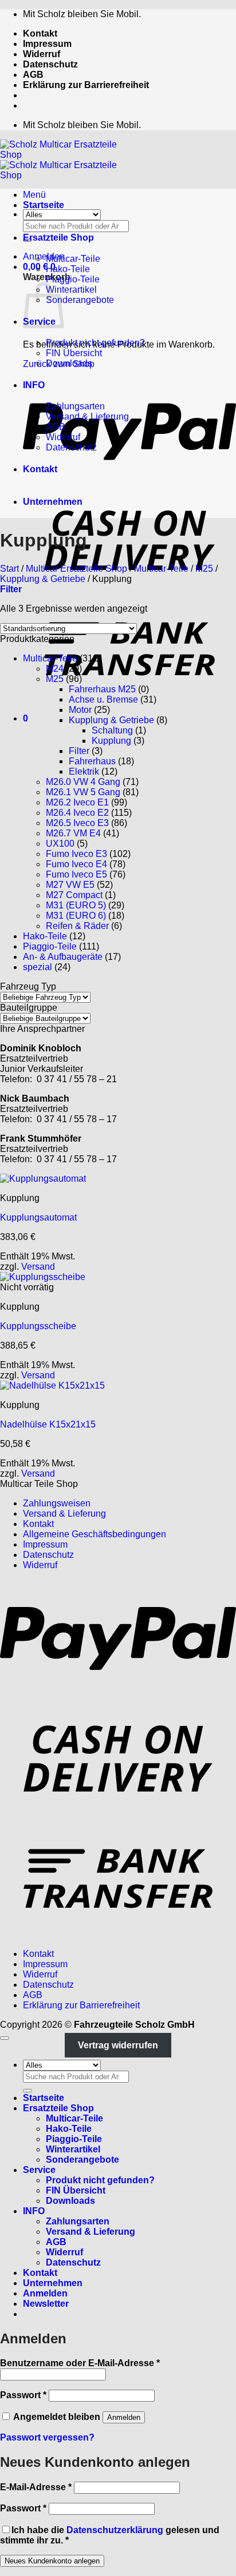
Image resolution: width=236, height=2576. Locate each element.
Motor (80, 710)
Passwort (23, 2395)
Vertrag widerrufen (118, 2045)
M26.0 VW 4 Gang (83, 782)
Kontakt (40, 33)
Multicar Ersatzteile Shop (76, 569)
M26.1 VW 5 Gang (83, 792)
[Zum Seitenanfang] (5, 2038)
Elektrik (84, 771)
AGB (33, 75)
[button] (44, 256)
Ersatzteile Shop (58, 238)
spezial (38, 967)
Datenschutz (50, 64)
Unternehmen (53, 502)
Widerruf (42, 54)
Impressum (47, 44)
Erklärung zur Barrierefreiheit (86, 85)
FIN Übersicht (74, 353)
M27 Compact (74, 895)
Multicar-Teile (73, 259)
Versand (38, 1267)
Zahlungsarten (75, 406)
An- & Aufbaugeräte (63, 957)
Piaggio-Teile (73, 279)
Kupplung (111, 741)
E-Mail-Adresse (36, 2487)
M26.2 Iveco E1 (77, 802)
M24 (55, 669)
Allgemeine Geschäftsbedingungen (95, 1534)
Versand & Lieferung (87, 416)
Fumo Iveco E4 (76, 864)
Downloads (69, 363)
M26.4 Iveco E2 (77, 813)
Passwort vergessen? (47, 2437)
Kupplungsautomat (38, 1217)
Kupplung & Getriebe (43, 579)
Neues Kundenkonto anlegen (52, 2561)
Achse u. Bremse (103, 699)
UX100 (60, 844)
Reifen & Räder (77, 926)
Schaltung (112, 730)
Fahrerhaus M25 (102, 689)
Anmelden (124, 2417)
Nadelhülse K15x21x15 (48, 1424)
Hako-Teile (68, 269)
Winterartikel (71, 290)
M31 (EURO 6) (76, 916)
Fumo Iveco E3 (76, 854)
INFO (34, 385)
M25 (204, 569)
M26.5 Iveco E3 (77, 823)
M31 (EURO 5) (76, 905)
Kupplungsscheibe (38, 1326)
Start (9, 569)
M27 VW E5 (70, 885)
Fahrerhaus (92, 761)
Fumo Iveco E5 (76, 874)
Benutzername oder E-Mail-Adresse (80, 2363)
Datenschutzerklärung (115, 2530)
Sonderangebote (80, 300)
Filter (79, 751)
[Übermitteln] (27, 2091)
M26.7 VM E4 (73, 833)
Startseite (44, 205)
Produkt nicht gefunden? (95, 343)
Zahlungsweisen (57, 1503)
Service (39, 2170)
